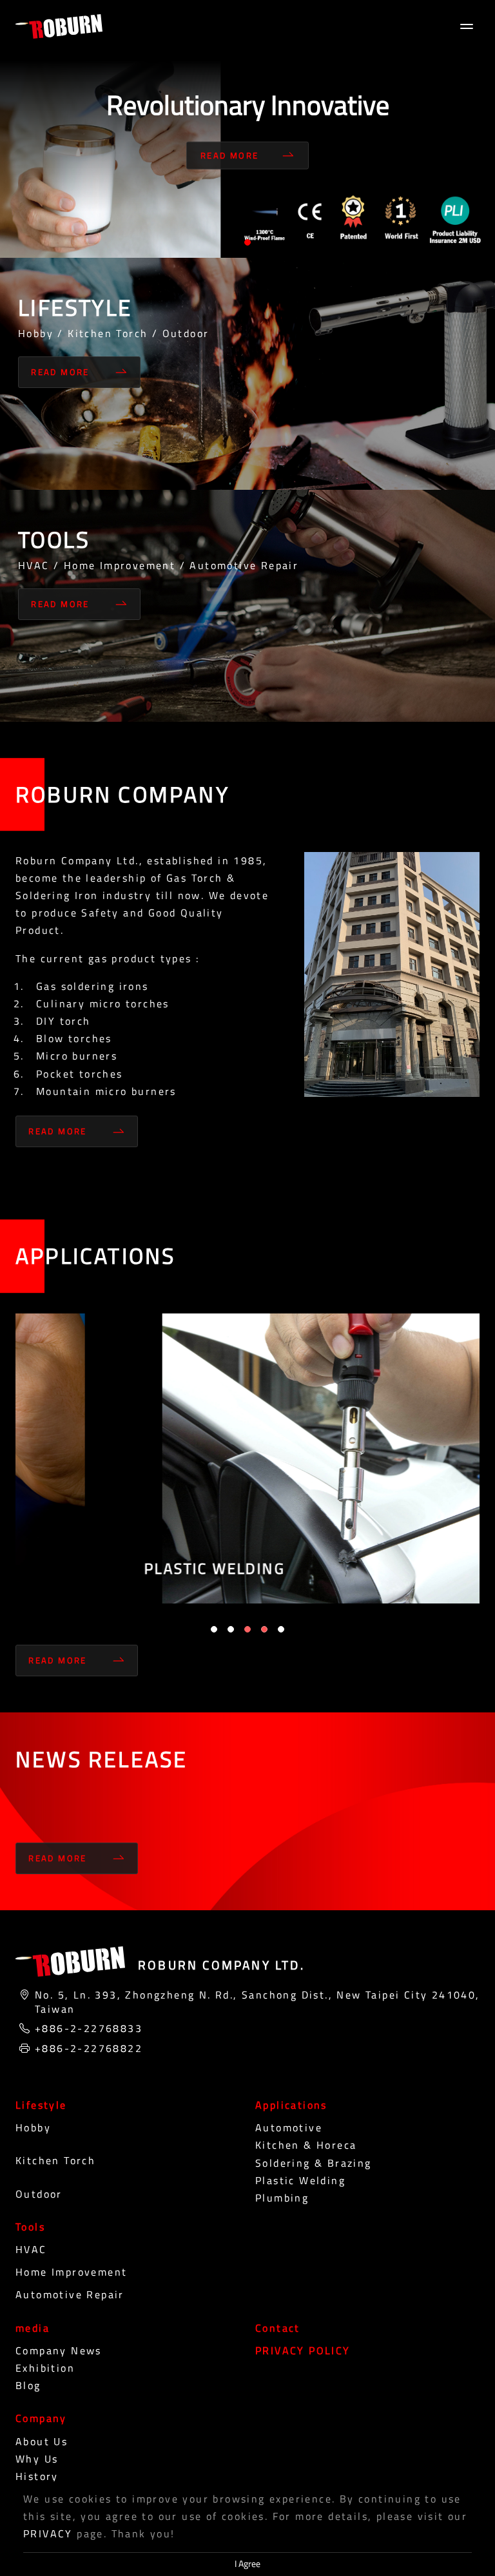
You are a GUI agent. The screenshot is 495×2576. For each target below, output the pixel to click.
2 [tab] (231, 1629)
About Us (42, 2441)
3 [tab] (247, 1629)
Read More (230, 155)
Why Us (37, 2459)
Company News (59, 2350)
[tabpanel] (247, 129)
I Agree (247, 2564)
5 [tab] (281, 1629)
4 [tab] (264, 1629)
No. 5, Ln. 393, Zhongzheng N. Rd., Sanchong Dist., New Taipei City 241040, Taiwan (257, 2002)
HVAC (31, 2249)
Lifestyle (41, 2105)
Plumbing (282, 2198)
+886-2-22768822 (89, 2048)
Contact (278, 2328)
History (37, 2476)
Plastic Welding (300, 2180)
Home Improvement (71, 2272)
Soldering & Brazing (314, 2163)
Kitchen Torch (55, 2160)
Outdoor (39, 2194)
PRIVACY (48, 2533)
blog (28, 2385)
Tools (30, 2227)
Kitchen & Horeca (306, 2145)
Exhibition (45, 2368)
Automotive (289, 2127)
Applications (291, 2105)
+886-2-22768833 (89, 2028)
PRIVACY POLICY (303, 2350)
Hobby (33, 2127)
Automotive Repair (70, 2294)
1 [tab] (247, 242)
